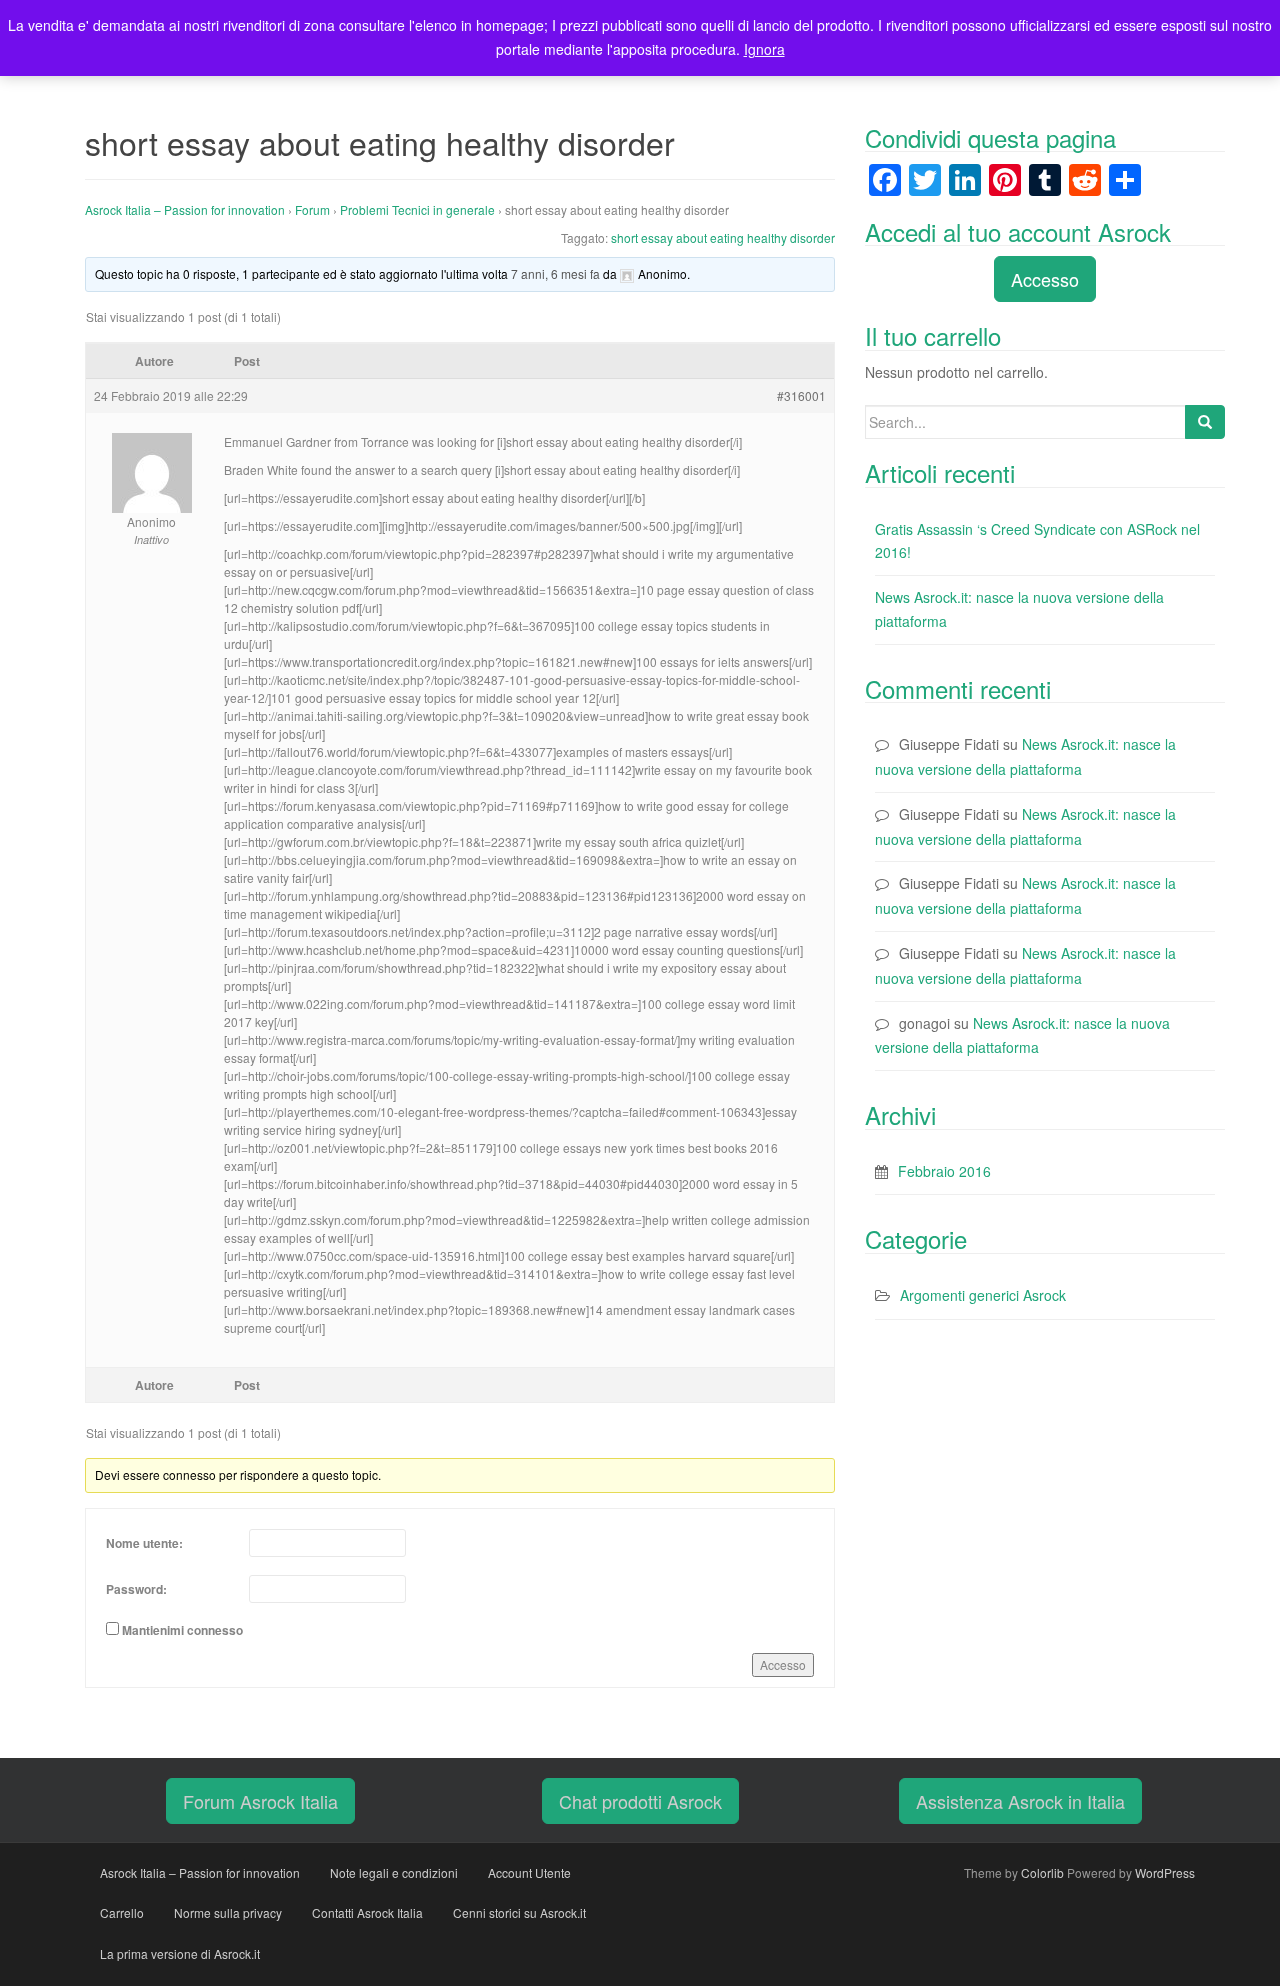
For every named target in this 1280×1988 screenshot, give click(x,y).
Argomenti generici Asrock (983, 1295)
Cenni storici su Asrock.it (519, 1912)
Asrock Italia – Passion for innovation (185, 209)
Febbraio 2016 (944, 1171)
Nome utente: (144, 1543)
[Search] (1205, 422)
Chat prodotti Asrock (640, 1801)
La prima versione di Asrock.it (180, 1953)
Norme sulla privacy (228, 1912)
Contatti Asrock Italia (367, 1912)
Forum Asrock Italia (260, 1801)
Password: (136, 1589)
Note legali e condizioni (394, 1872)
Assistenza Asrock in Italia (1020, 1801)
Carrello (122, 1912)
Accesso (783, 1664)
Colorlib (1042, 1872)
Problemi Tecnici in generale (417, 209)
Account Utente (529, 1872)
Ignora (764, 49)
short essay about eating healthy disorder (723, 237)
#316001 (801, 395)
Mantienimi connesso (182, 1630)
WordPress (1165, 1872)
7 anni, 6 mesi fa (555, 273)
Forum (312, 209)
